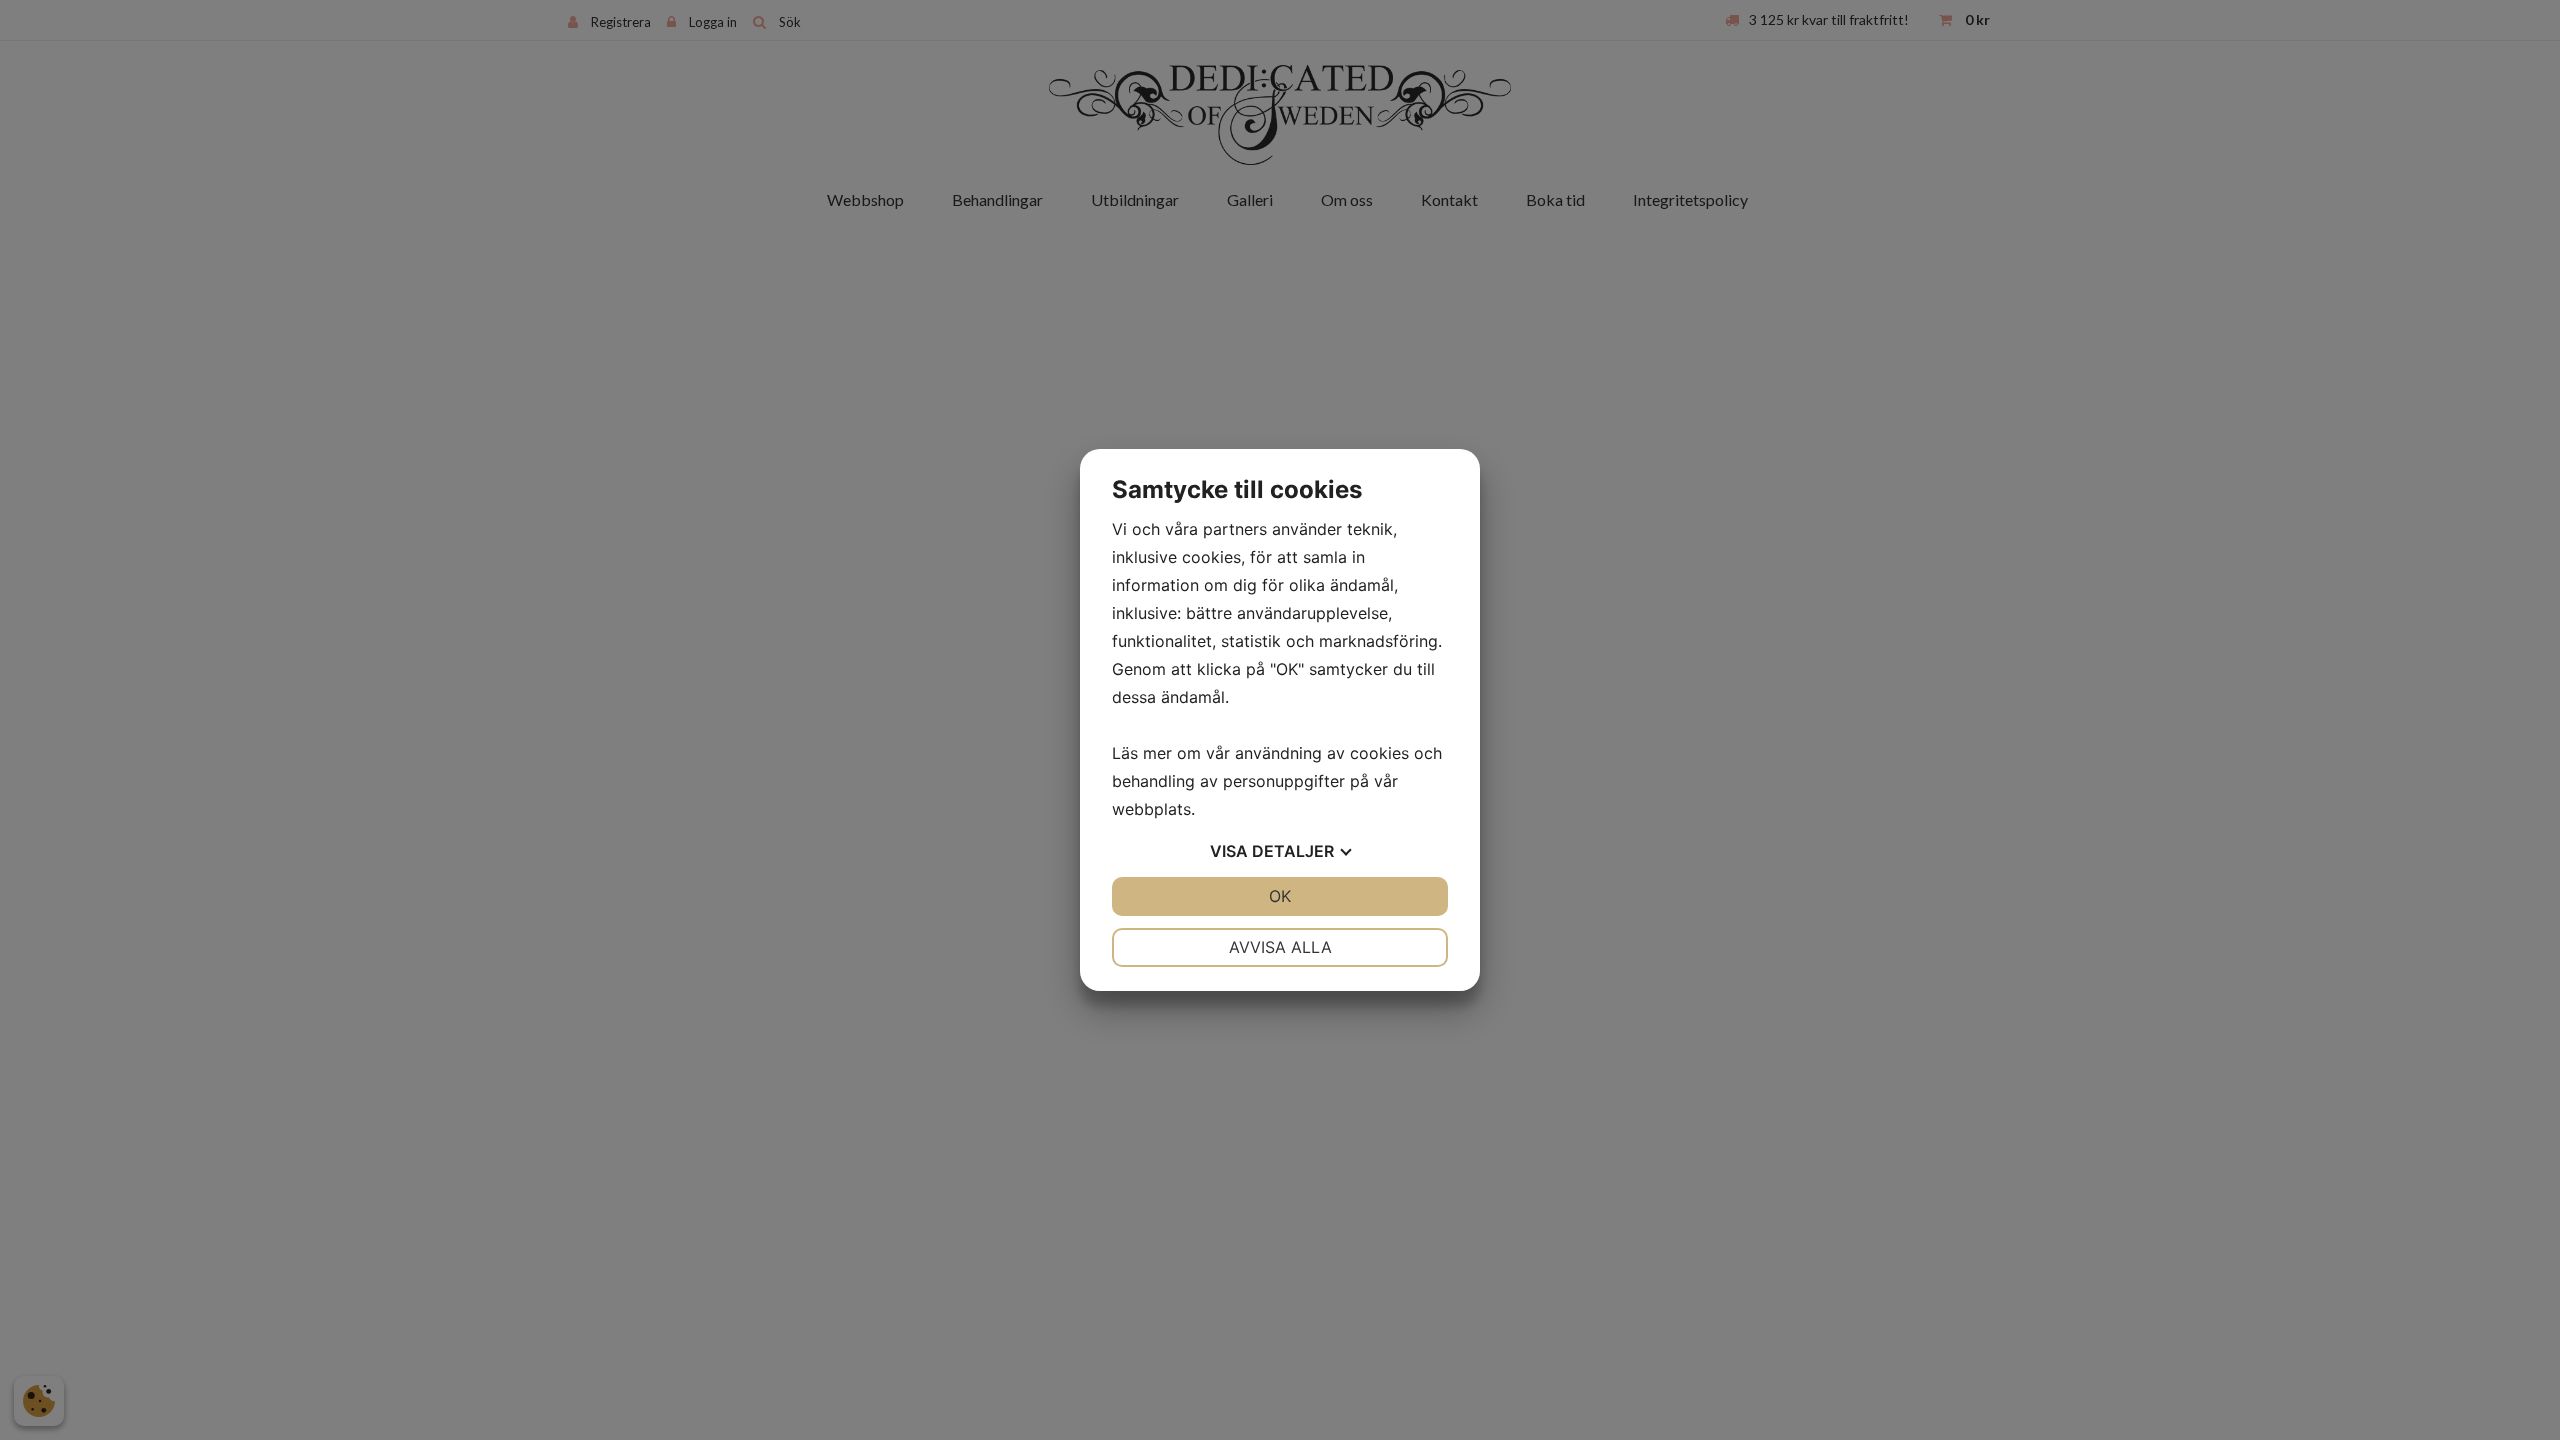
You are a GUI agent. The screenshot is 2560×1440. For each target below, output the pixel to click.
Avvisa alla (1280, 947)
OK (1280, 896)
